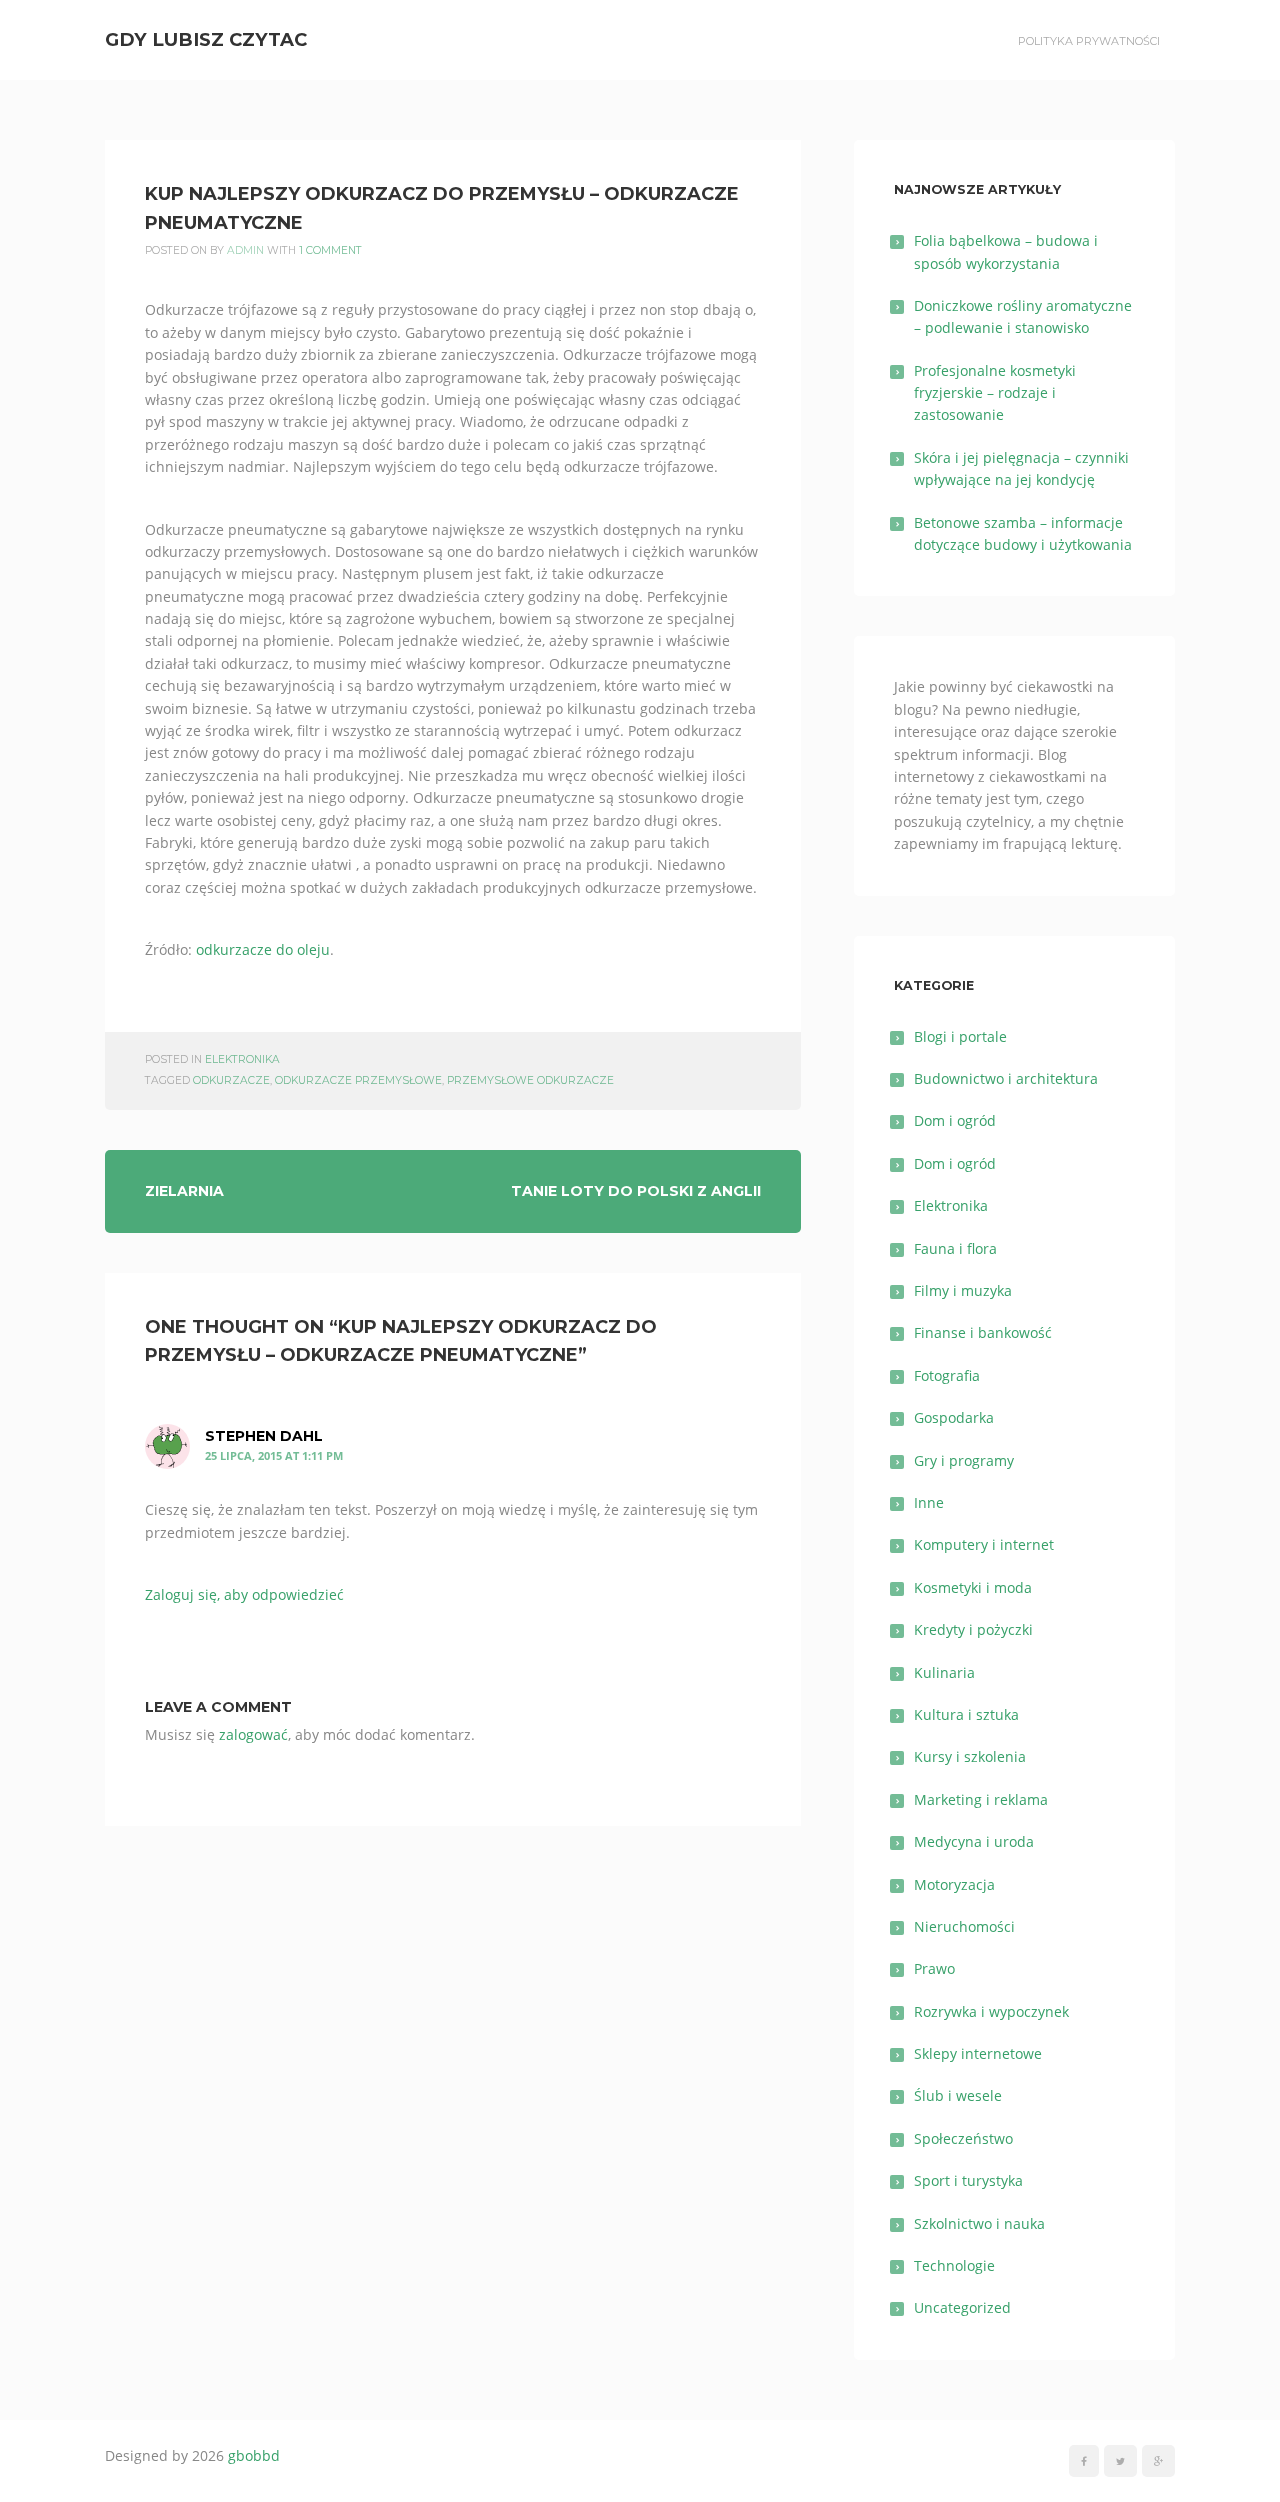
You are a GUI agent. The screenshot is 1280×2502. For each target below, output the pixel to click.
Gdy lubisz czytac (206, 39)
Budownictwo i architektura (1006, 1078)
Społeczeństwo (963, 2138)
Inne (929, 1502)
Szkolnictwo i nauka (979, 2223)
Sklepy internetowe (978, 2053)
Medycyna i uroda (974, 1841)
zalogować (253, 1734)
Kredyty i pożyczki (973, 1629)
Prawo (934, 1968)
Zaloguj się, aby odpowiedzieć (244, 1594)
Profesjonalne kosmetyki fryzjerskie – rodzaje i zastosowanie (995, 393)
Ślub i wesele (958, 2095)
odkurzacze (231, 1080)
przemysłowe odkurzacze (530, 1080)
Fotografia (947, 1375)
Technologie (954, 2265)
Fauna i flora (955, 1248)
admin (245, 250)
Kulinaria (944, 1672)
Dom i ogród (955, 1120)
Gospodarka (954, 1417)
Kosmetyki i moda (973, 1587)
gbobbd (254, 2455)
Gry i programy (964, 1460)
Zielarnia (184, 1191)
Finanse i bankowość (983, 1332)
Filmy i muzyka (963, 1290)
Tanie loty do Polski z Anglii (636, 1191)
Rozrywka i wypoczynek (991, 2011)
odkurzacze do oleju (263, 949)
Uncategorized (962, 2307)
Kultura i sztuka (966, 1714)
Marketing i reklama (981, 1799)
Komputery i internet (984, 1544)
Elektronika (242, 1059)
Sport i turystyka (968, 2180)
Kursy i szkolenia (970, 1756)
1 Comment (330, 250)
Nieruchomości (964, 1926)
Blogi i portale (960, 1036)
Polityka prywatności (1089, 41)
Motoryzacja (954, 1884)
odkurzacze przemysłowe (358, 1080)
